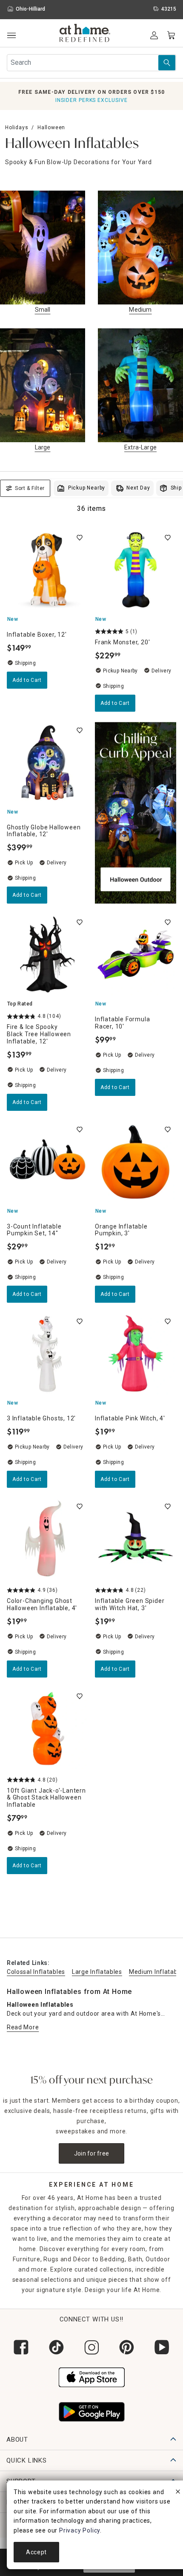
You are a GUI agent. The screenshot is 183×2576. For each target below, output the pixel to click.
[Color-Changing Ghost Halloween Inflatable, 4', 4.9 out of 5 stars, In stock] (47, 1539)
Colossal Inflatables (36, 1972)
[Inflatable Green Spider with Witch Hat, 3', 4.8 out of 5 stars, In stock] (136, 1539)
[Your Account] (154, 35)
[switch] (80, 538)
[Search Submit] (167, 63)
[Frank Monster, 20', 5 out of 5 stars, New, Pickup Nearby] (136, 570)
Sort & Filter (30, 488)
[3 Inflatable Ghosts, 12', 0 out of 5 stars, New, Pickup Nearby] (47, 1354)
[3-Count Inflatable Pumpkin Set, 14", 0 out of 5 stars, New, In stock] (47, 1162)
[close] (178, 2493)
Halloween (51, 127)
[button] (85, 34)
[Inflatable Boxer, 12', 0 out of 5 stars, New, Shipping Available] (47, 570)
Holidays (17, 127)
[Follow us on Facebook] (21, 2347)
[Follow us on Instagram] (92, 2347)
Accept (36, 2552)
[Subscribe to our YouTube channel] (162, 2347)
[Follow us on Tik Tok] (56, 2347)
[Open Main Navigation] (11, 36)
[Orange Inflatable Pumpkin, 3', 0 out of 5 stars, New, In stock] (136, 1162)
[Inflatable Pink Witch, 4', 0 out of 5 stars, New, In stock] (136, 1354)
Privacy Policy (80, 2530)
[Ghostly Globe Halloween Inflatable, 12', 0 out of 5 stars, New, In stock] (47, 763)
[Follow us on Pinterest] (127, 2347)
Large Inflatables (97, 1972)
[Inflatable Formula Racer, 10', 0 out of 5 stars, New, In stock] (136, 955)
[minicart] (171, 35)
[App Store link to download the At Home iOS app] (92, 2376)
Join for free (92, 2153)
